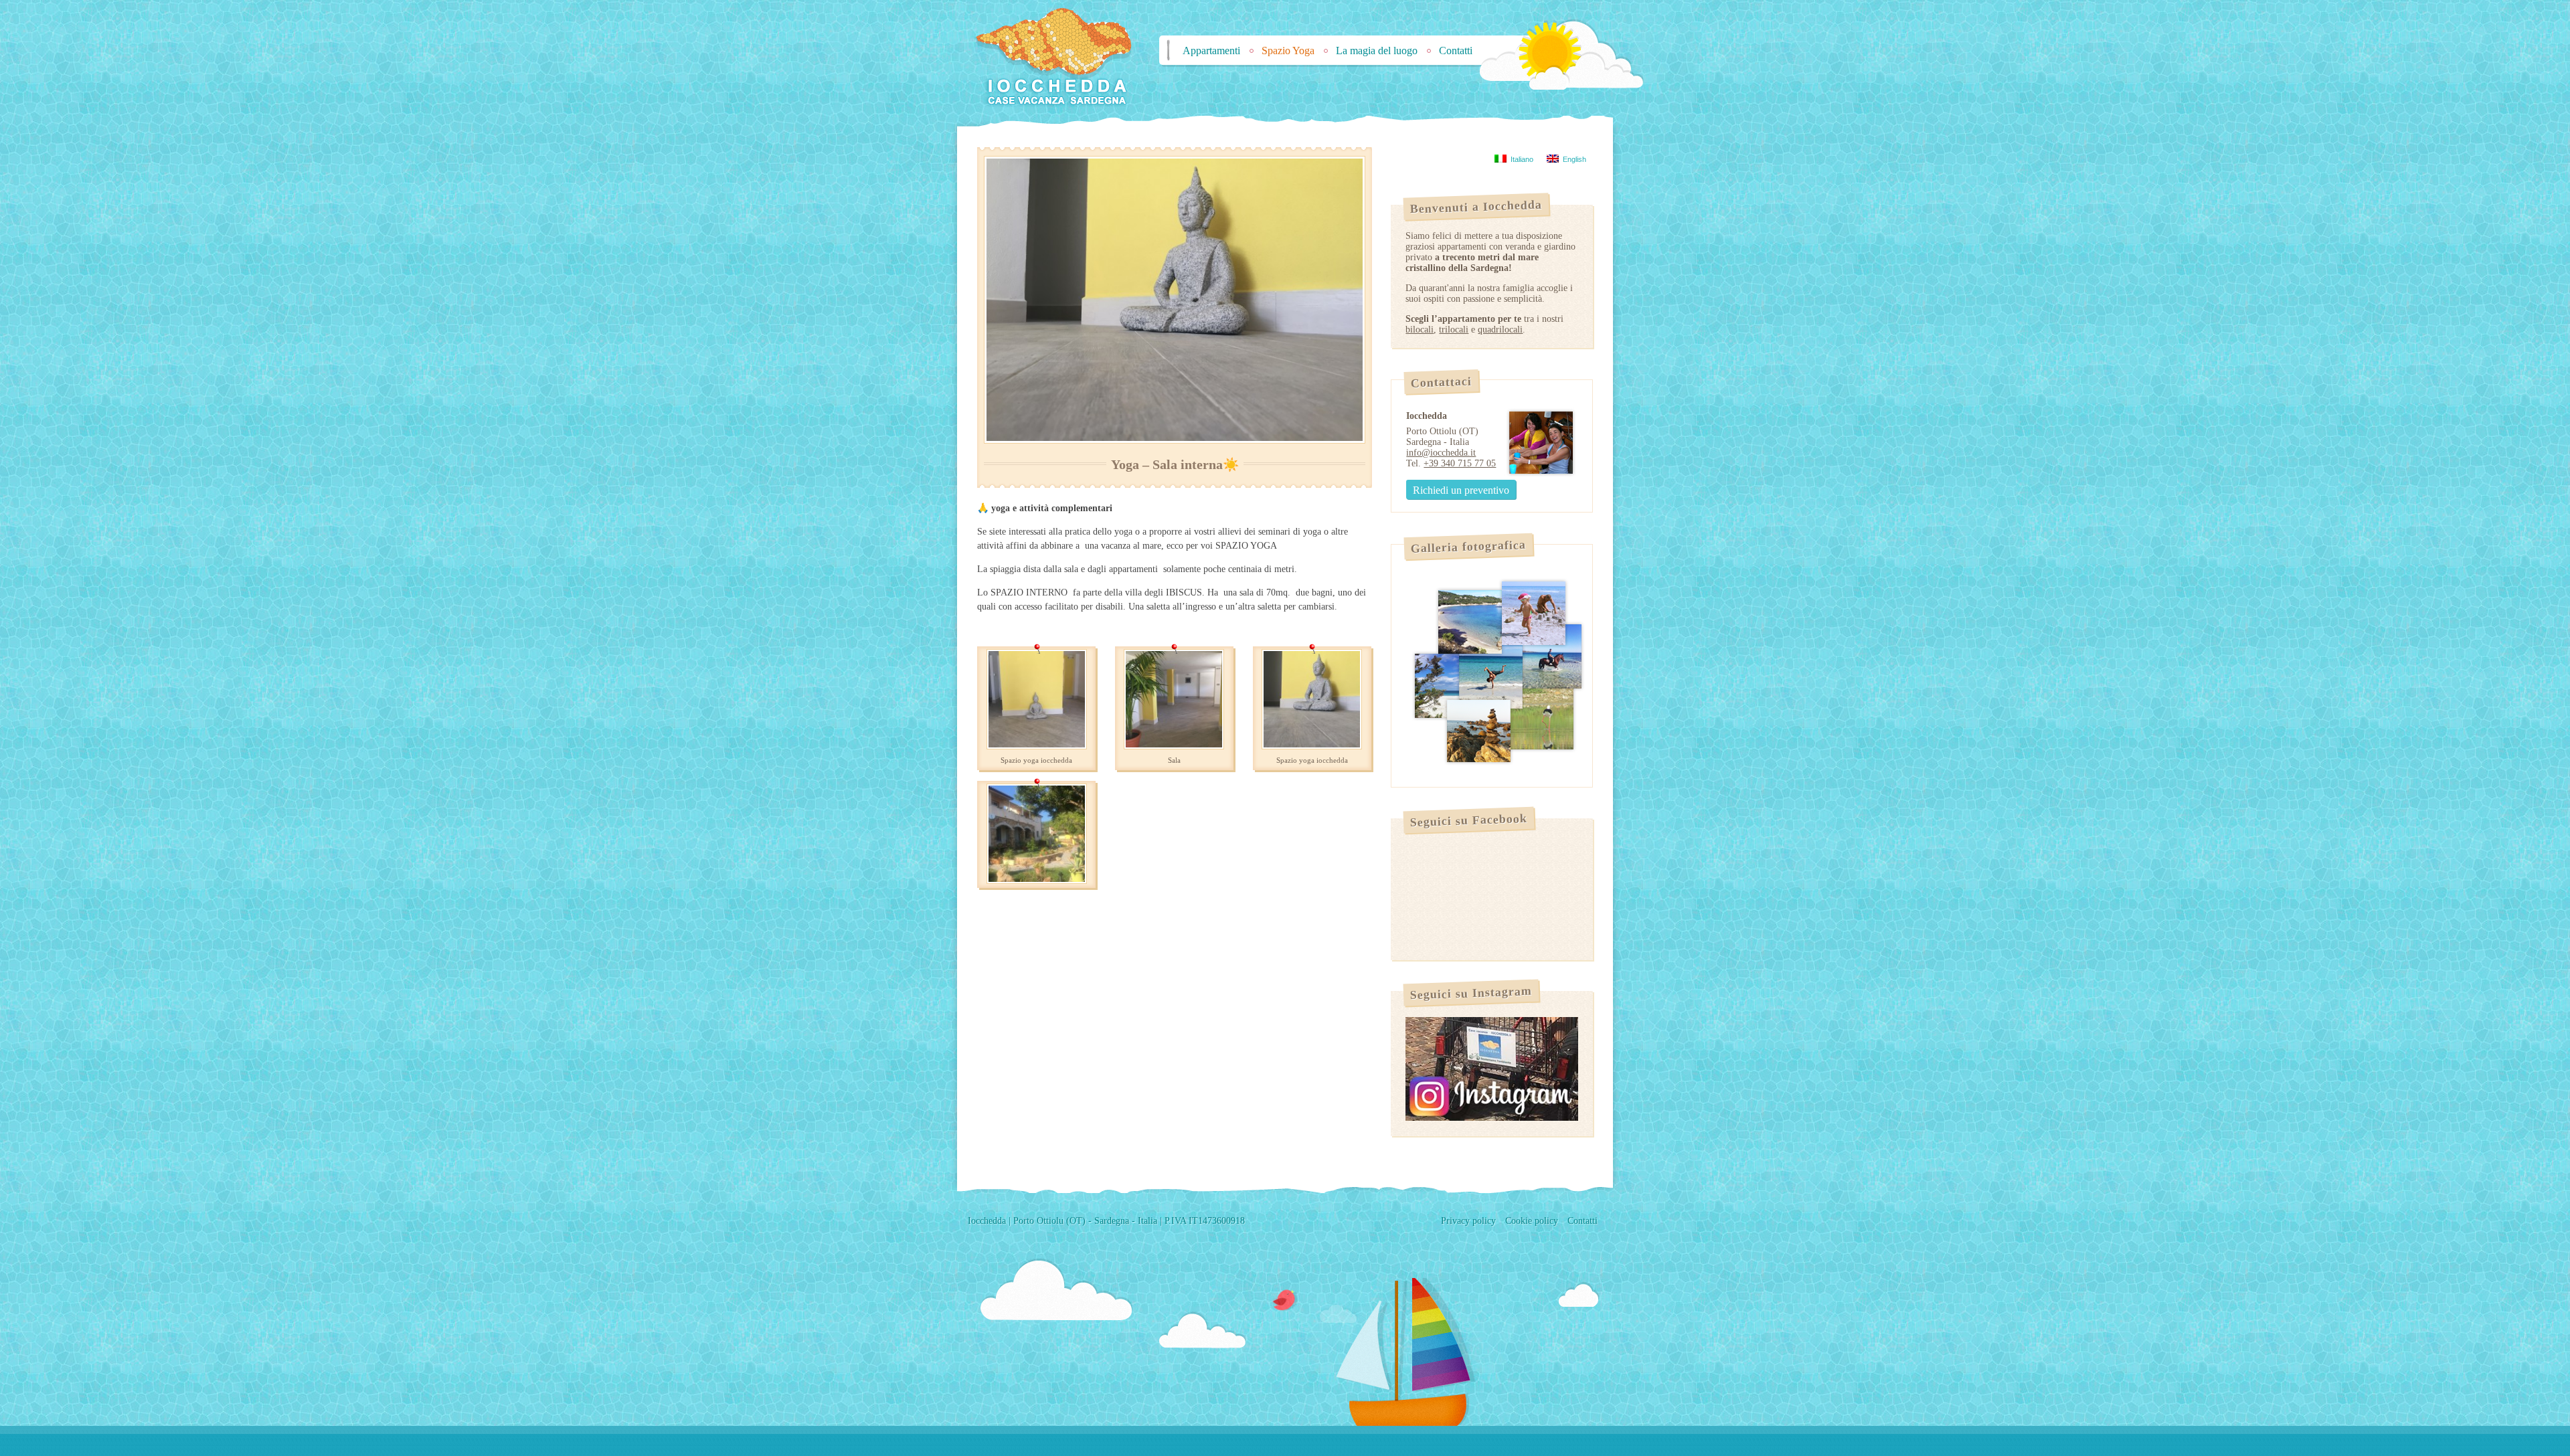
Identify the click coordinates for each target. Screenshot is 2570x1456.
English (1572, 159)
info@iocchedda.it (1441, 453)
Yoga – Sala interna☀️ (1175, 465)
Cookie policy (1532, 1221)
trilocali (1454, 330)
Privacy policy (1468, 1221)
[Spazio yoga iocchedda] (1037, 746)
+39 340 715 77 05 (1460, 463)
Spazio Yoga (1288, 51)
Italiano (1520, 159)
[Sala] (1174, 746)
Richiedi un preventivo (1461, 490)
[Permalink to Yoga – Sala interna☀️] (1175, 300)
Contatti (1456, 51)
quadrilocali (1500, 330)
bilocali (1420, 330)
